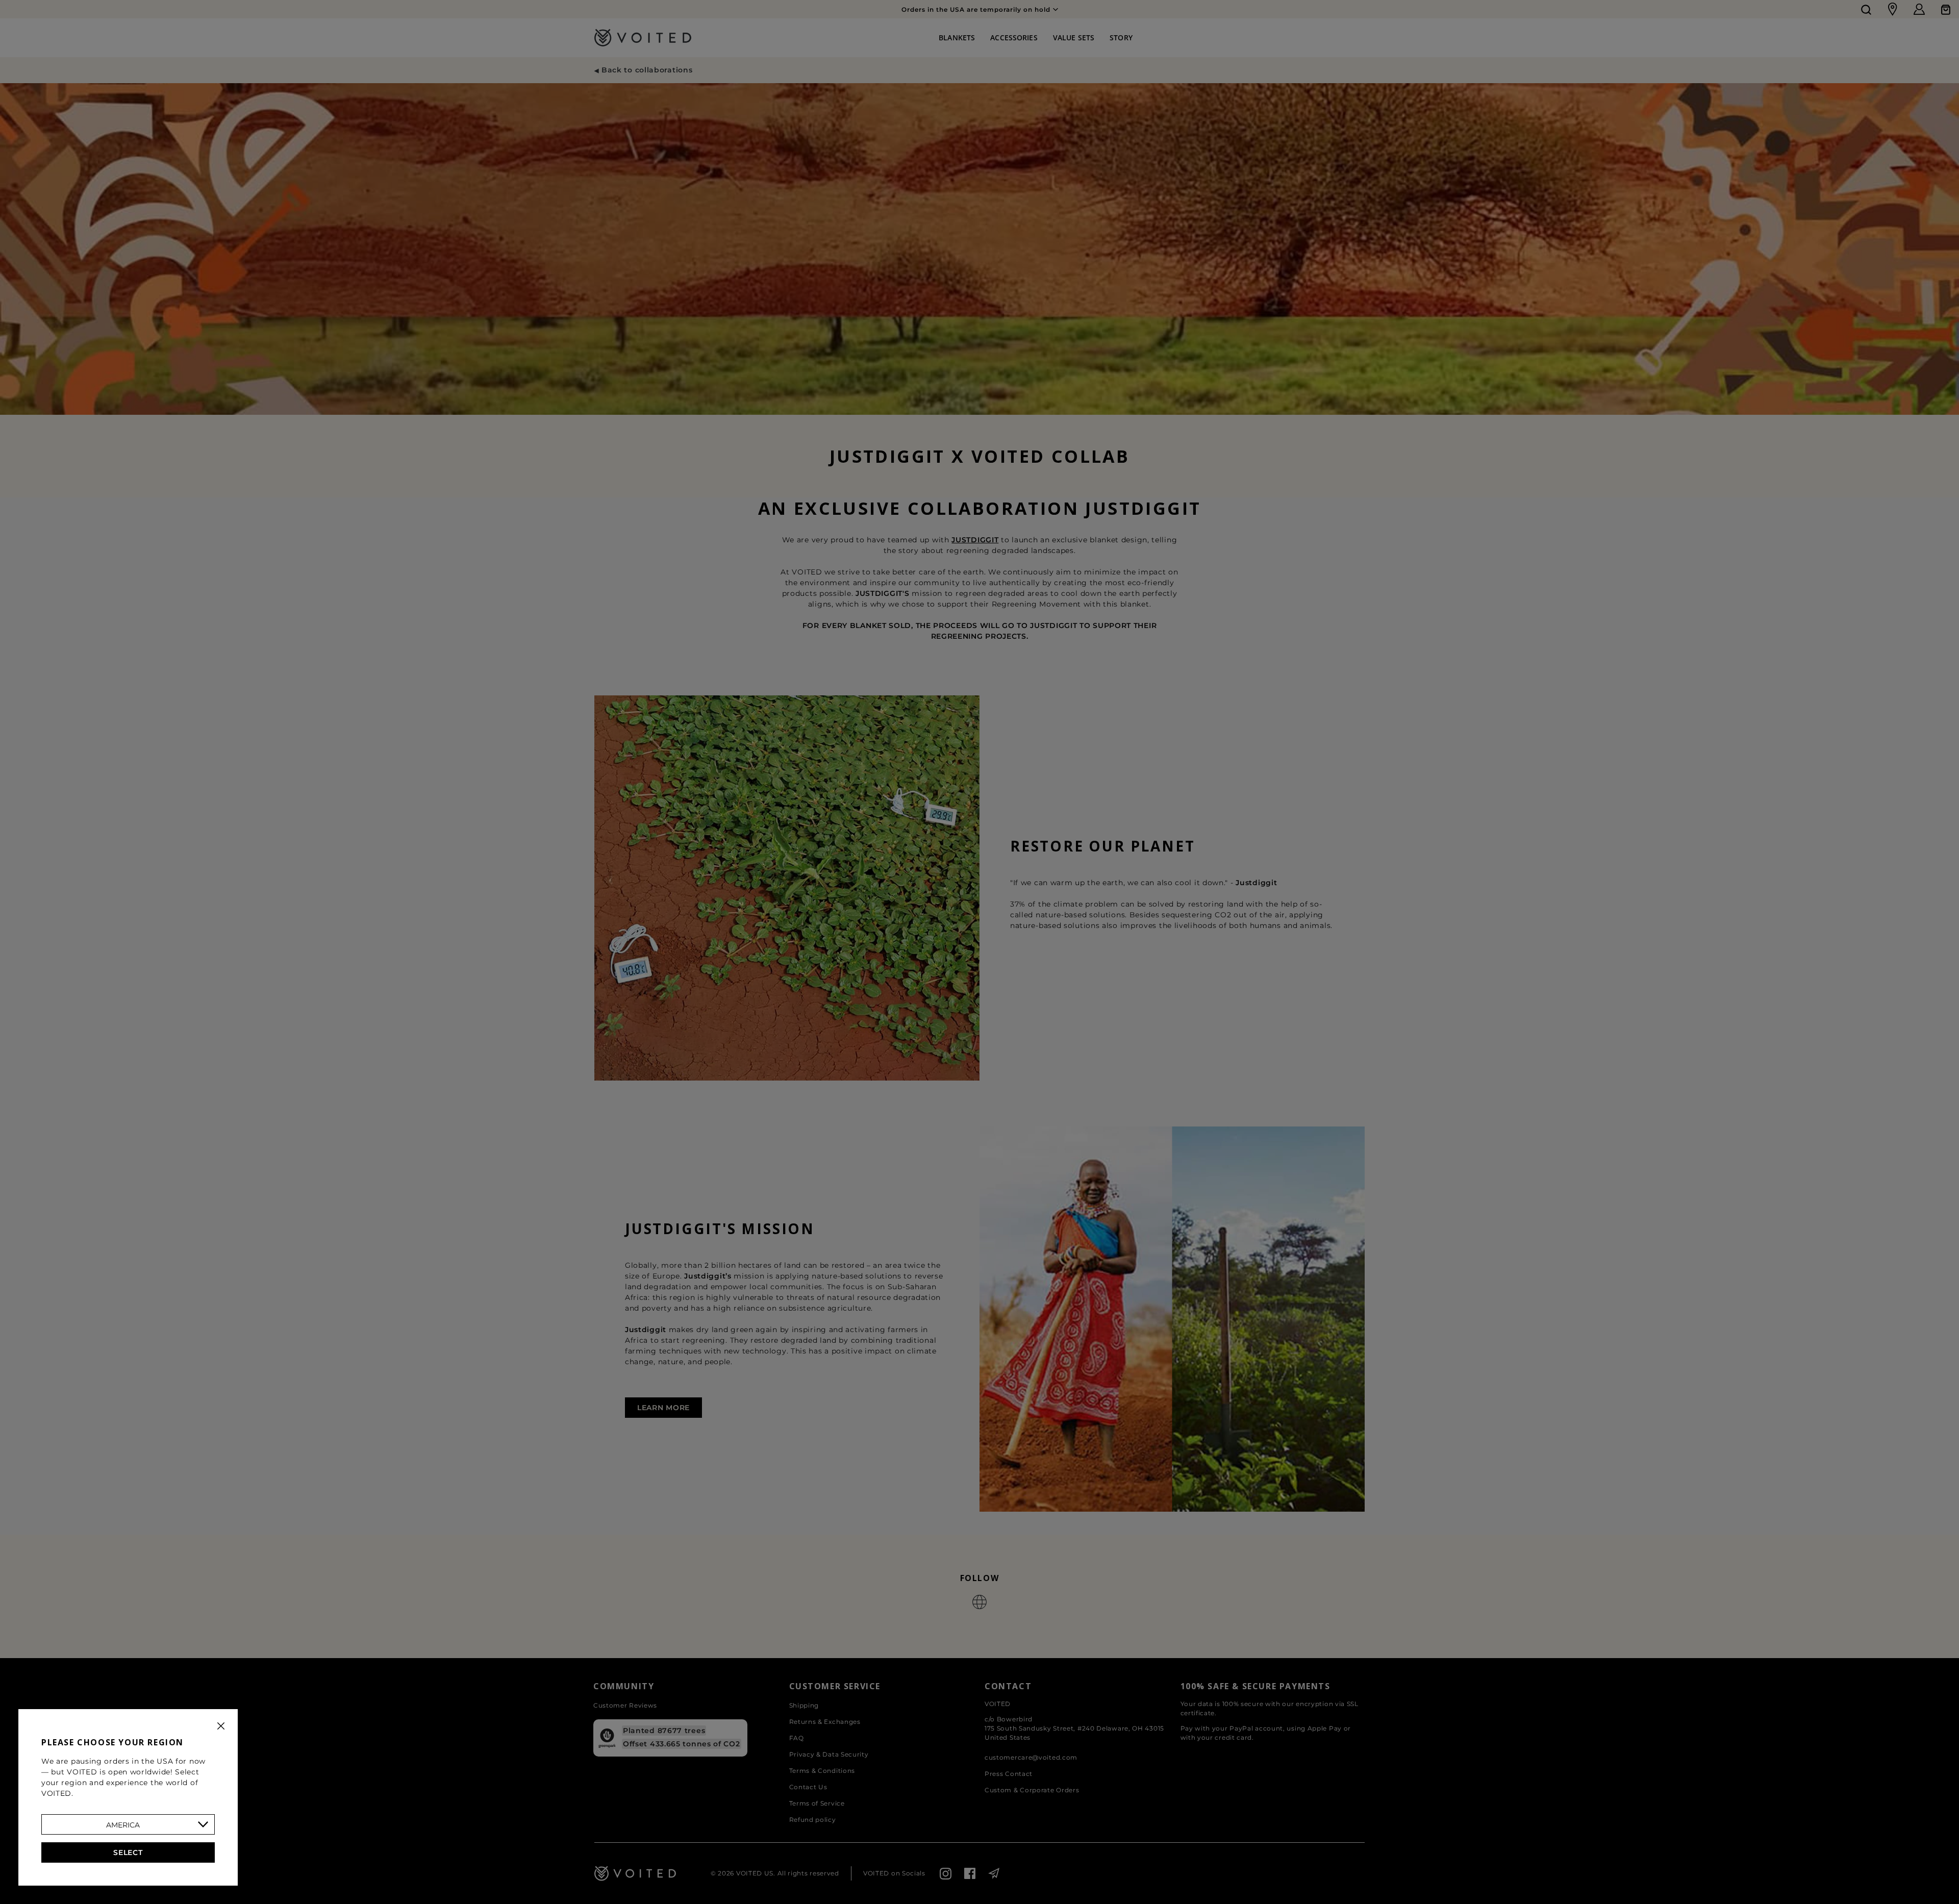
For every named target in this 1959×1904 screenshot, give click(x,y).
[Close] (221, 1726)
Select (128, 1852)
